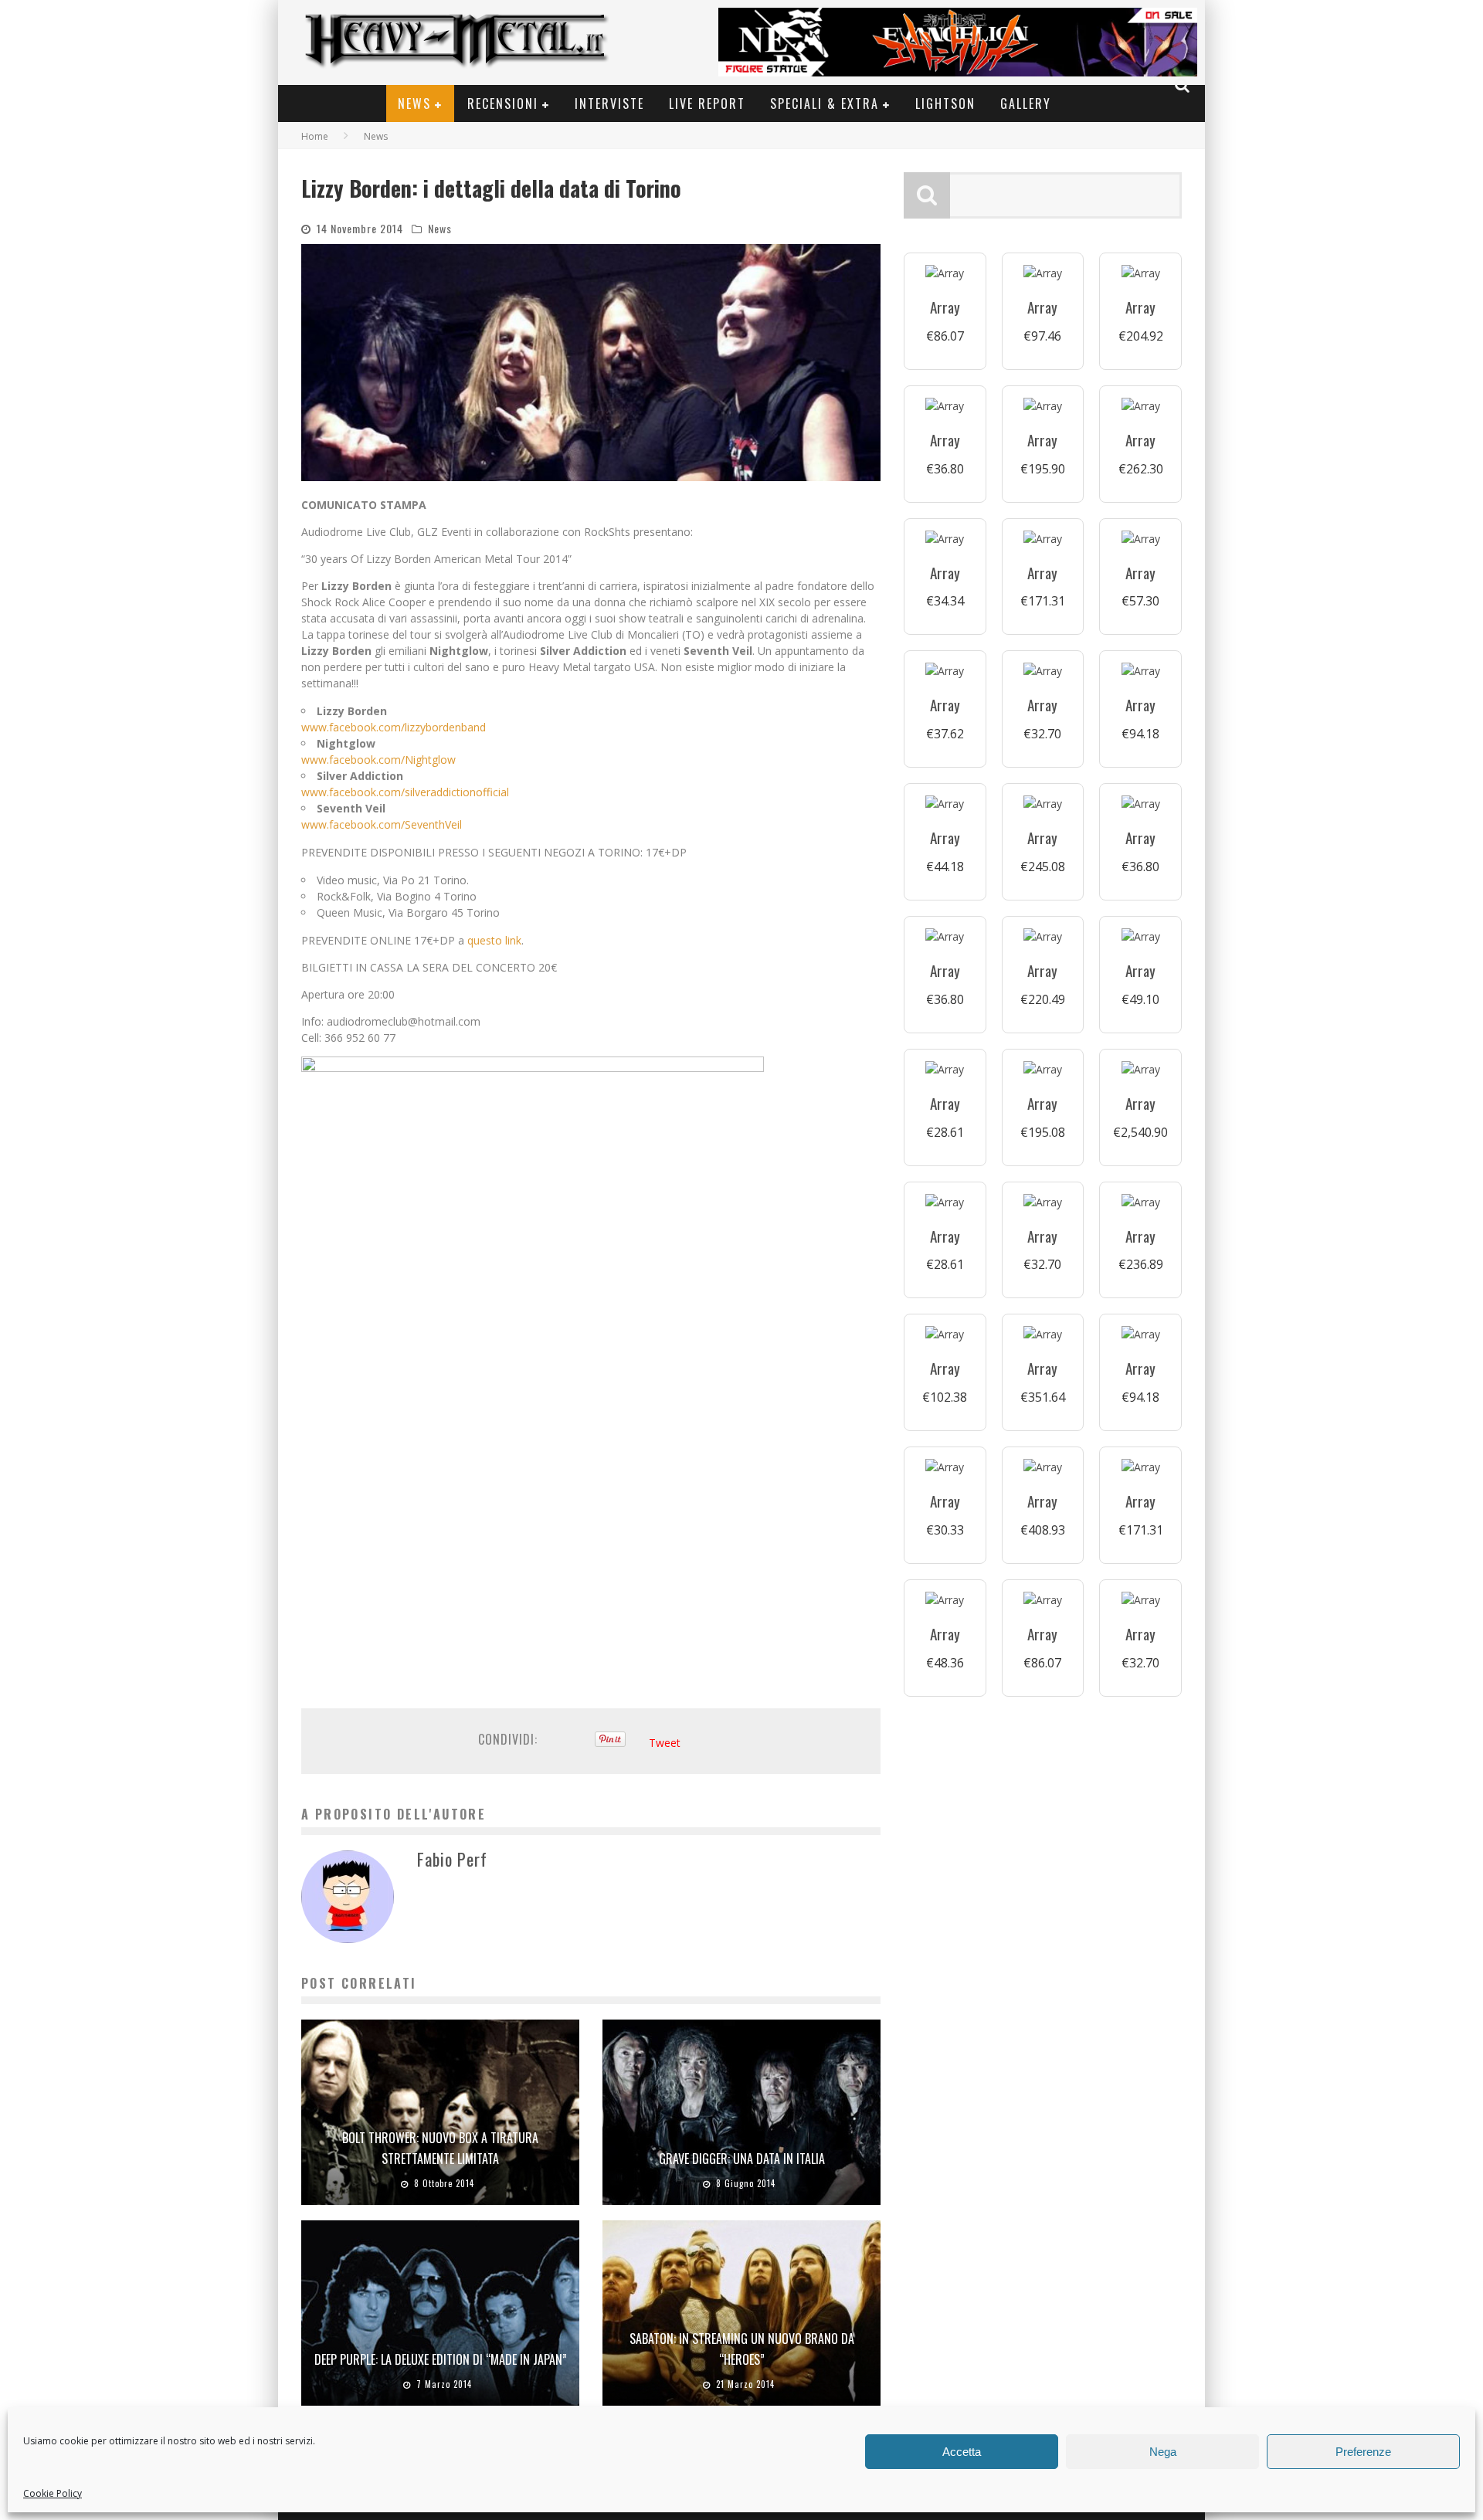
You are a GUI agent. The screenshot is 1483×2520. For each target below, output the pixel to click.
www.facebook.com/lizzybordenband (394, 727)
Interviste (609, 103)
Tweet (665, 1743)
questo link (494, 940)
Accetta (962, 2452)
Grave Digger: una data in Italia (742, 2159)
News (414, 103)
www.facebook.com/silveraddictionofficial (405, 792)
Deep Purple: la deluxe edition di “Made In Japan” (441, 2359)
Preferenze (1363, 2452)
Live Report (707, 103)
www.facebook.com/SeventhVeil (382, 824)
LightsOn (945, 103)
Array (945, 307)
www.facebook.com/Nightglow (378, 760)
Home (315, 136)
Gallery (1026, 103)
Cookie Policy (53, 2493)
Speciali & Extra (825, 103)
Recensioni (503, 103)
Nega (1163, 2452)
